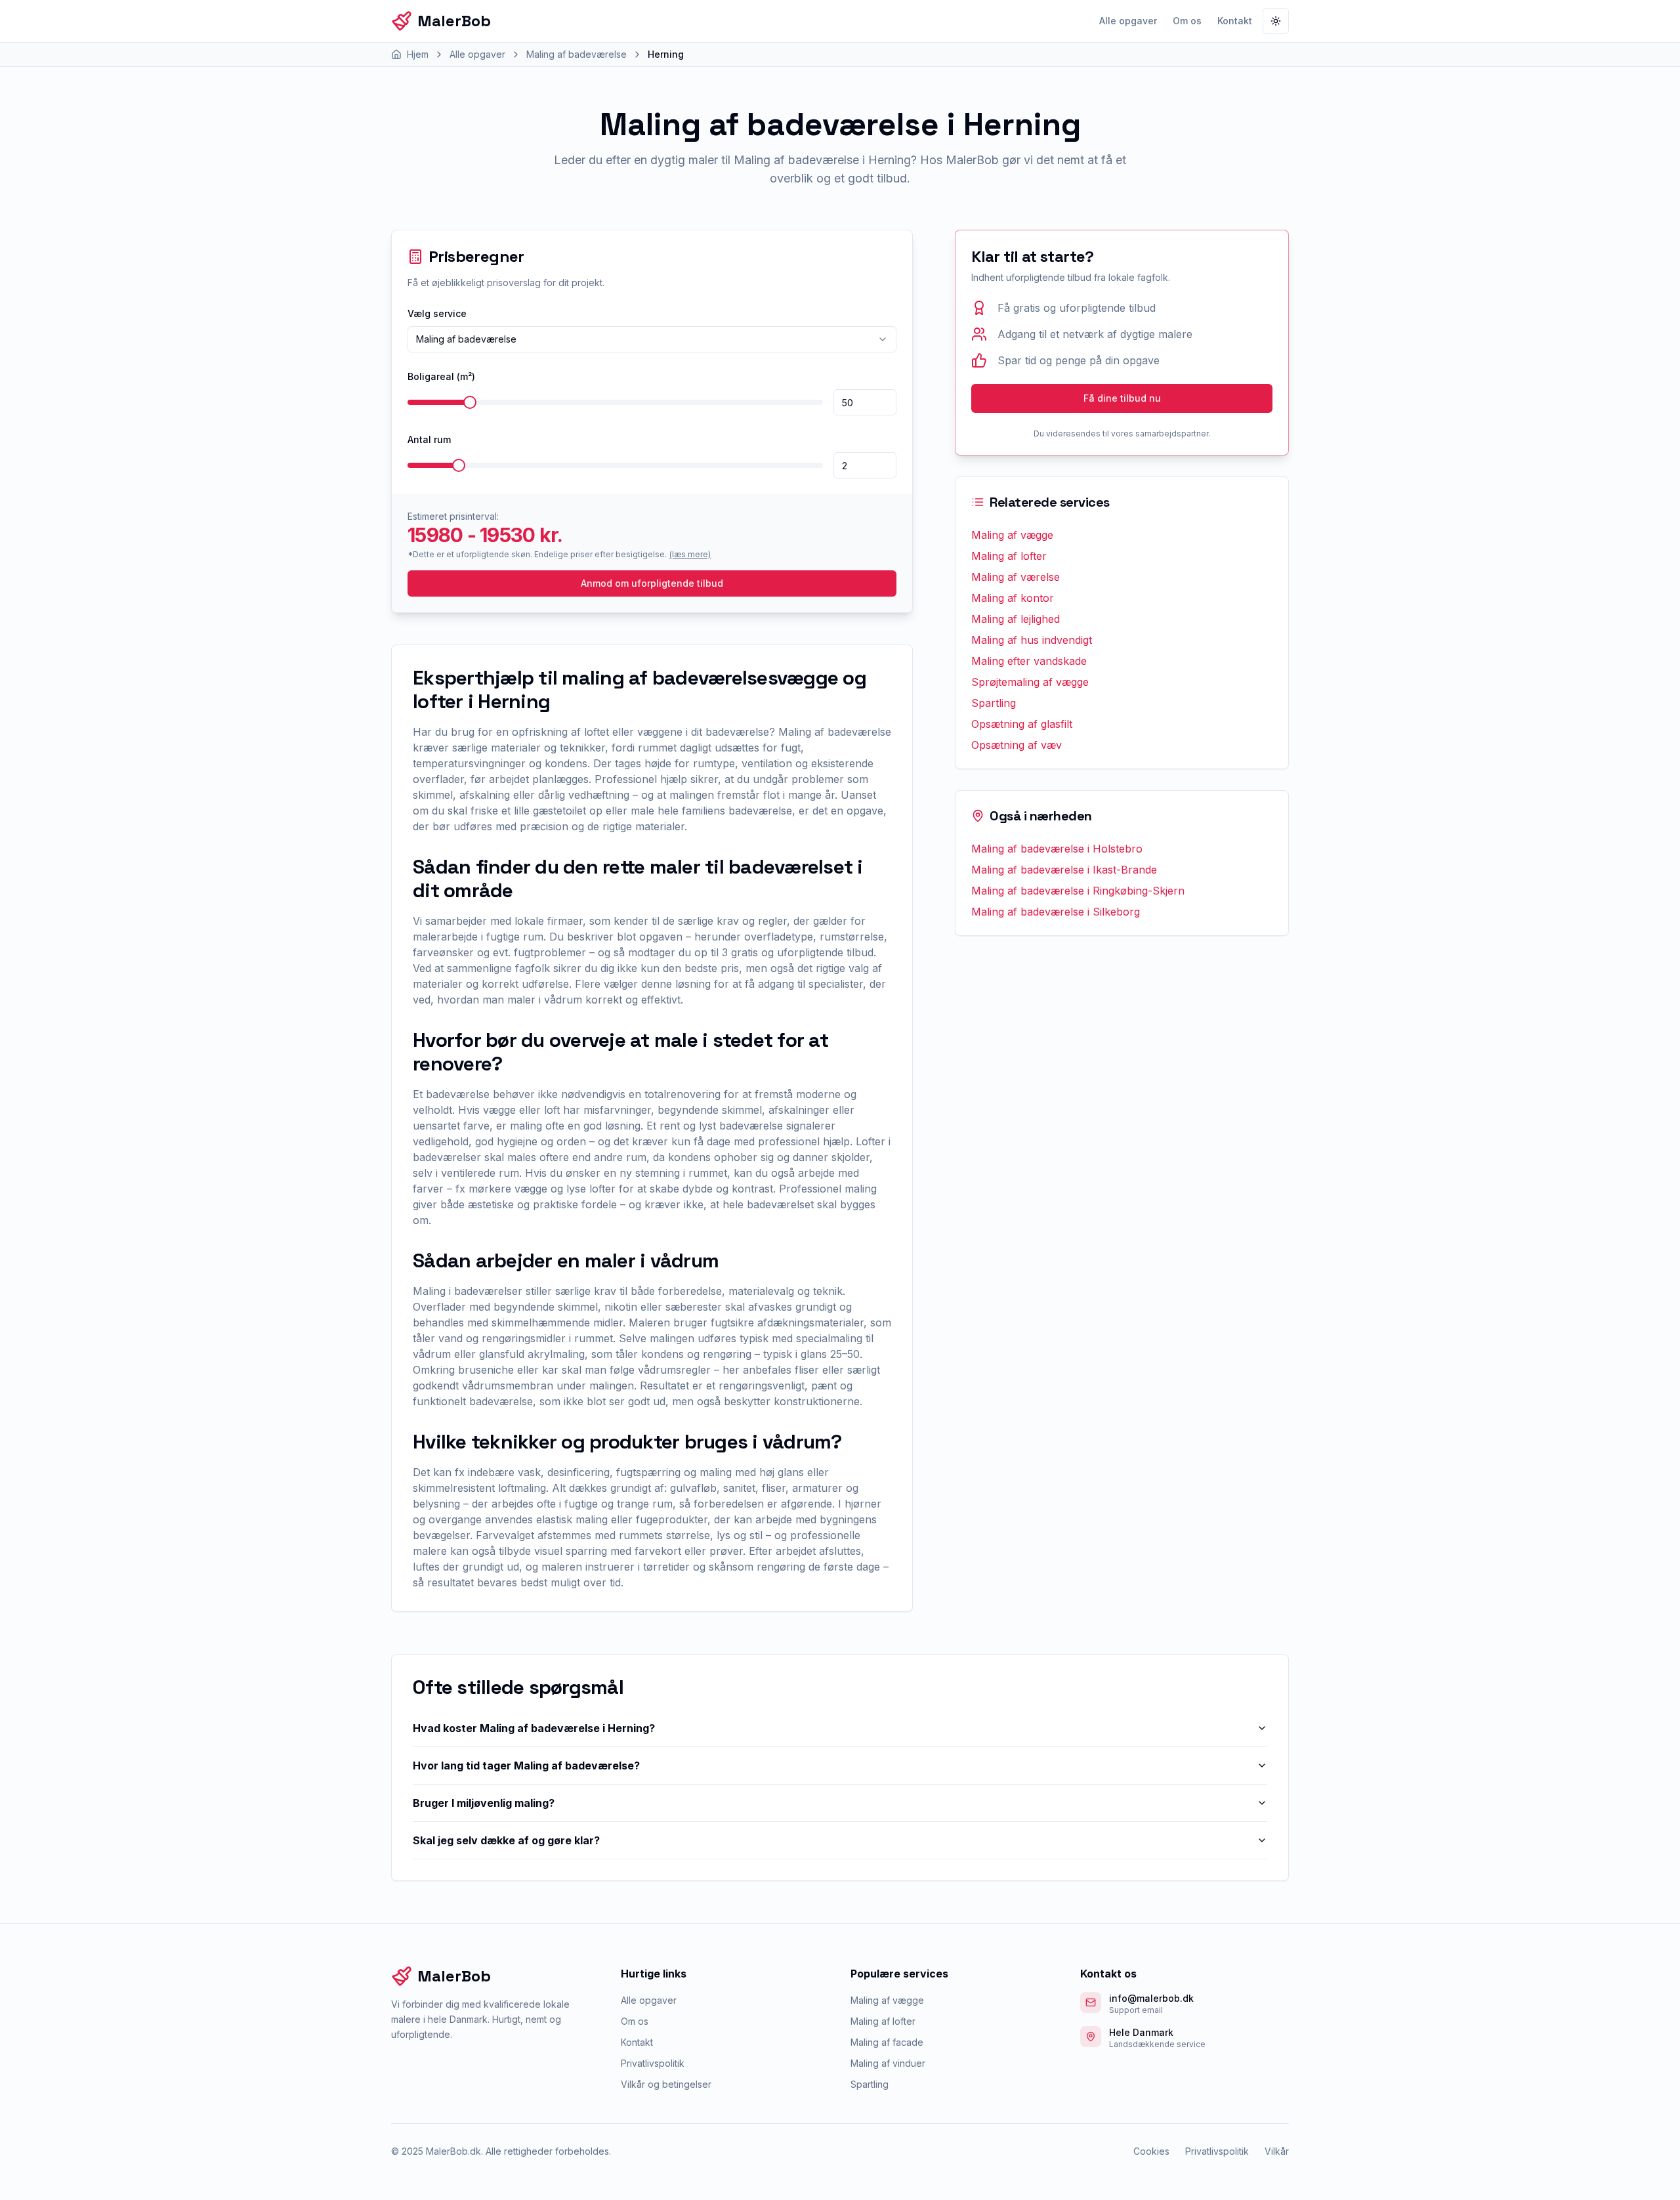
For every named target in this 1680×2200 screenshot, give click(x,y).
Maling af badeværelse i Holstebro (1057, 849)
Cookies (1151, 2151)
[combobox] (652, 339)
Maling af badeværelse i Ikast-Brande (1064, 870)
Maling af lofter (1009, 556)
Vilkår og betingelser (666, 2084)
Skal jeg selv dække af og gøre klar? (506, 1840)
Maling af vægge (1012, 535)
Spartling (994, 703)
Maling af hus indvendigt (1032, 640)
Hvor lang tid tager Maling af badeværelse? (526, 1766)
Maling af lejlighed (1016, 619)
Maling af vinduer (888, 2063)
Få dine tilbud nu (1122, 398)
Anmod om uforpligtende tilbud (652, 583)
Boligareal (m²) (441, 376)
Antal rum (429, 439)
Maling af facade (887, 2042)
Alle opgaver (1128, 21)
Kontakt (1235, 21)
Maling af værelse (1016, 577)
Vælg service (437, 313)
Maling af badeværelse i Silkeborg (1056, 912)
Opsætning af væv (1017, 745)
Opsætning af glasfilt (1022, 724)
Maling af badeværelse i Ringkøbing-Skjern (1078, 891)
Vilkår (1277, 2151)
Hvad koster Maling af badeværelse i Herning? (534, 1728)
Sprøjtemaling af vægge (1030, 682)
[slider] (470, 402)
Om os (1187, 21)
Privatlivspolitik (653, 2063)
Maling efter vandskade (1029, 661)
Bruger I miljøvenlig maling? (484, 1803)
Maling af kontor (1013, 598)
